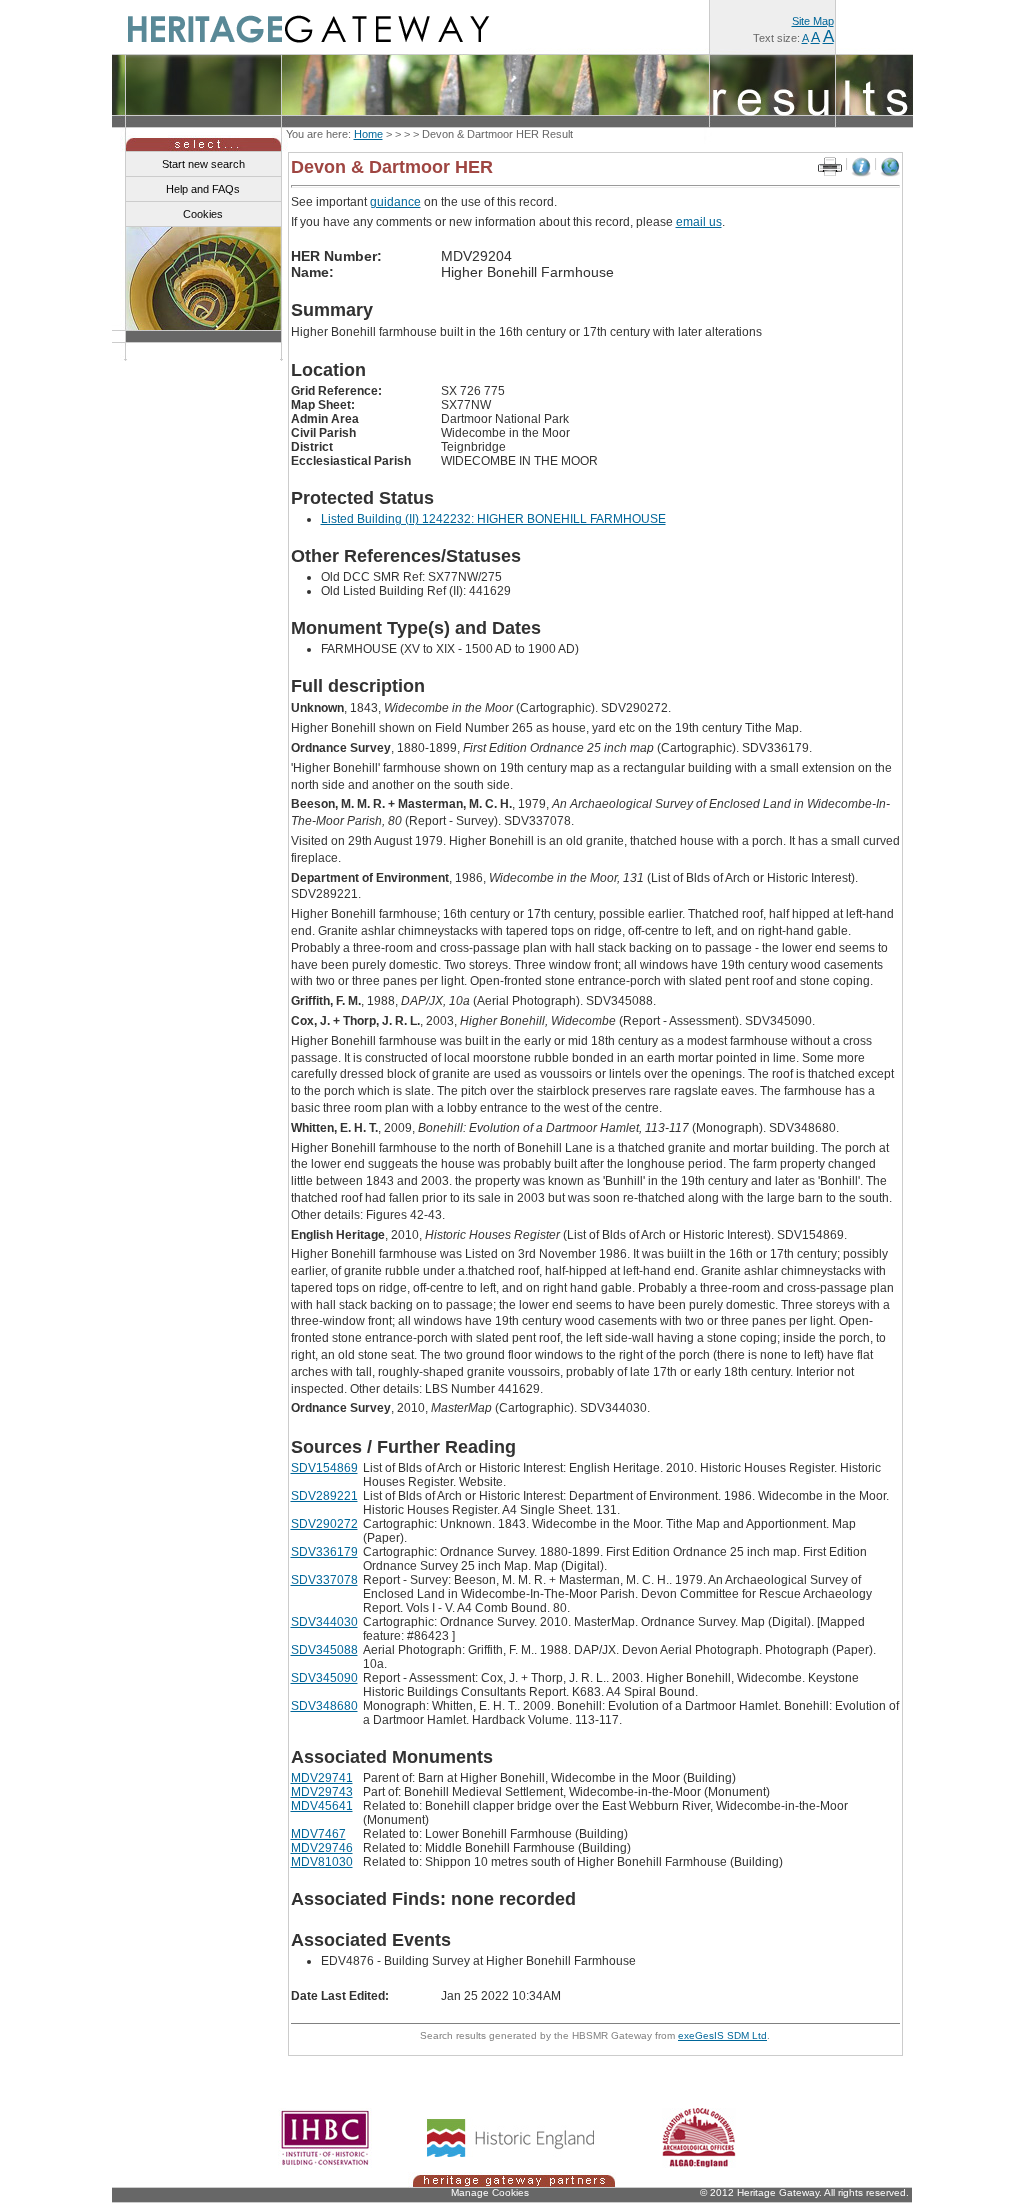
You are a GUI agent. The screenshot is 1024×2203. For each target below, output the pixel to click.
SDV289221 (324, 1496)
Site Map (813, 21)
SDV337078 (324, 1580)
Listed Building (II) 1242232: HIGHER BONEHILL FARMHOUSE (493, 519)
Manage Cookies (490, 2192)
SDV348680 (324, 1706)
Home (368, 134)
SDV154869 (324, 1468)
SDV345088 (324, 1650)
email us (699, 222)
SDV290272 (324, 1524)
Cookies (203, 214)
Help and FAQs (203, 189)
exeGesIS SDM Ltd (722, 2035)
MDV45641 (322, 1806)
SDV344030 (324, 1622)
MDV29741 (322, 1778)
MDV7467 (318, 1834)
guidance (395, 202)
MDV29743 (322, 1792)
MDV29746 (322, 1848)
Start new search (203, 164)
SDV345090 (324, 1678)
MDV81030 (322, 1862)
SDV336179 (324, 1552)
